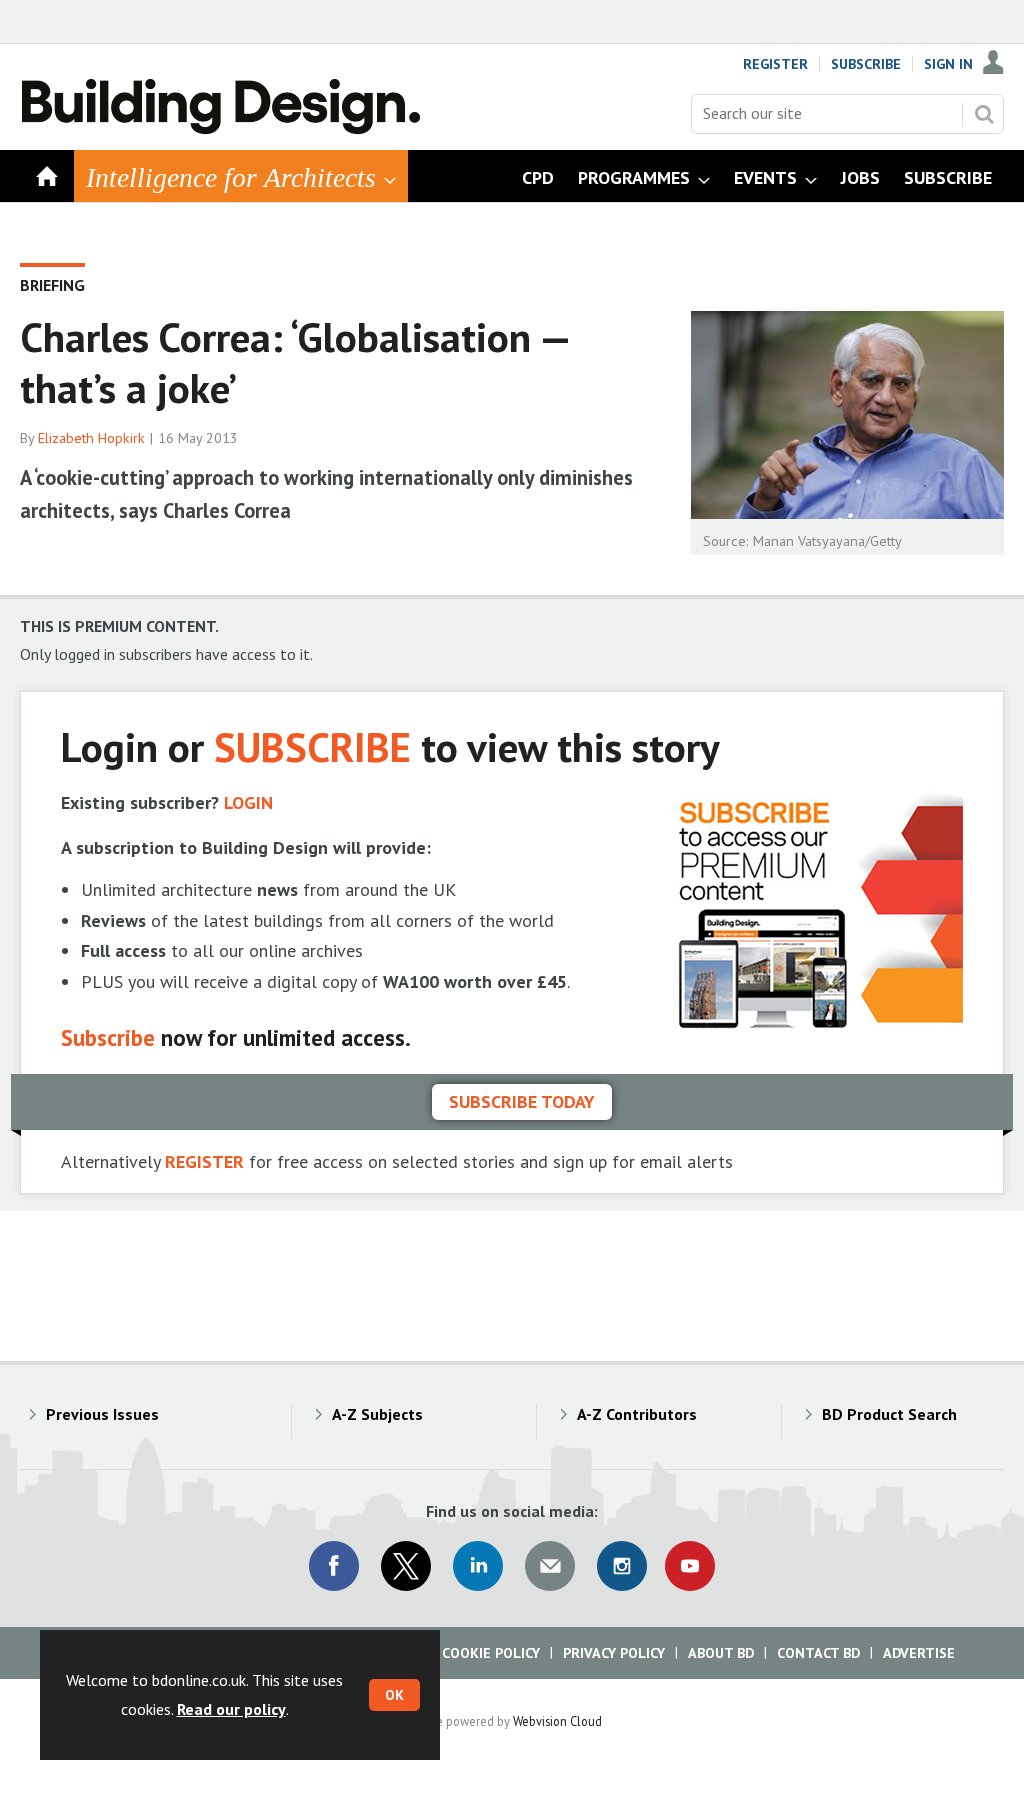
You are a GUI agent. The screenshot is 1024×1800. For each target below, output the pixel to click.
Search (984, 114)
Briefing (52, 285)
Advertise (919, 1653)
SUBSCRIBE (312, 746)
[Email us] (550, 1566)
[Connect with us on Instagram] (622, 1566)
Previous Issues (102, 1414)
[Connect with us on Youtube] (690, 1566)
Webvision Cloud (557, 1721)
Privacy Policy (614, 1653)
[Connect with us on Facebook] (334, 1566)
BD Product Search (889, 1414)
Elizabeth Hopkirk (91, 438)
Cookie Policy (491, 1653)
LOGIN (248, 802)
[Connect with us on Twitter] (406, 1566)
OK (394, 1695)
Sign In (948, 64)
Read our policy (231, 1709)
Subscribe (866, 64)
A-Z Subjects (377, 1414)
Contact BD (818, 1653)
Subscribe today (522, 1101)
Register (775, 64)
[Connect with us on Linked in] (478, 1566)
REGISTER (204, 1161)
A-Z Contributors (637, 1414)
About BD (721, 1653)
